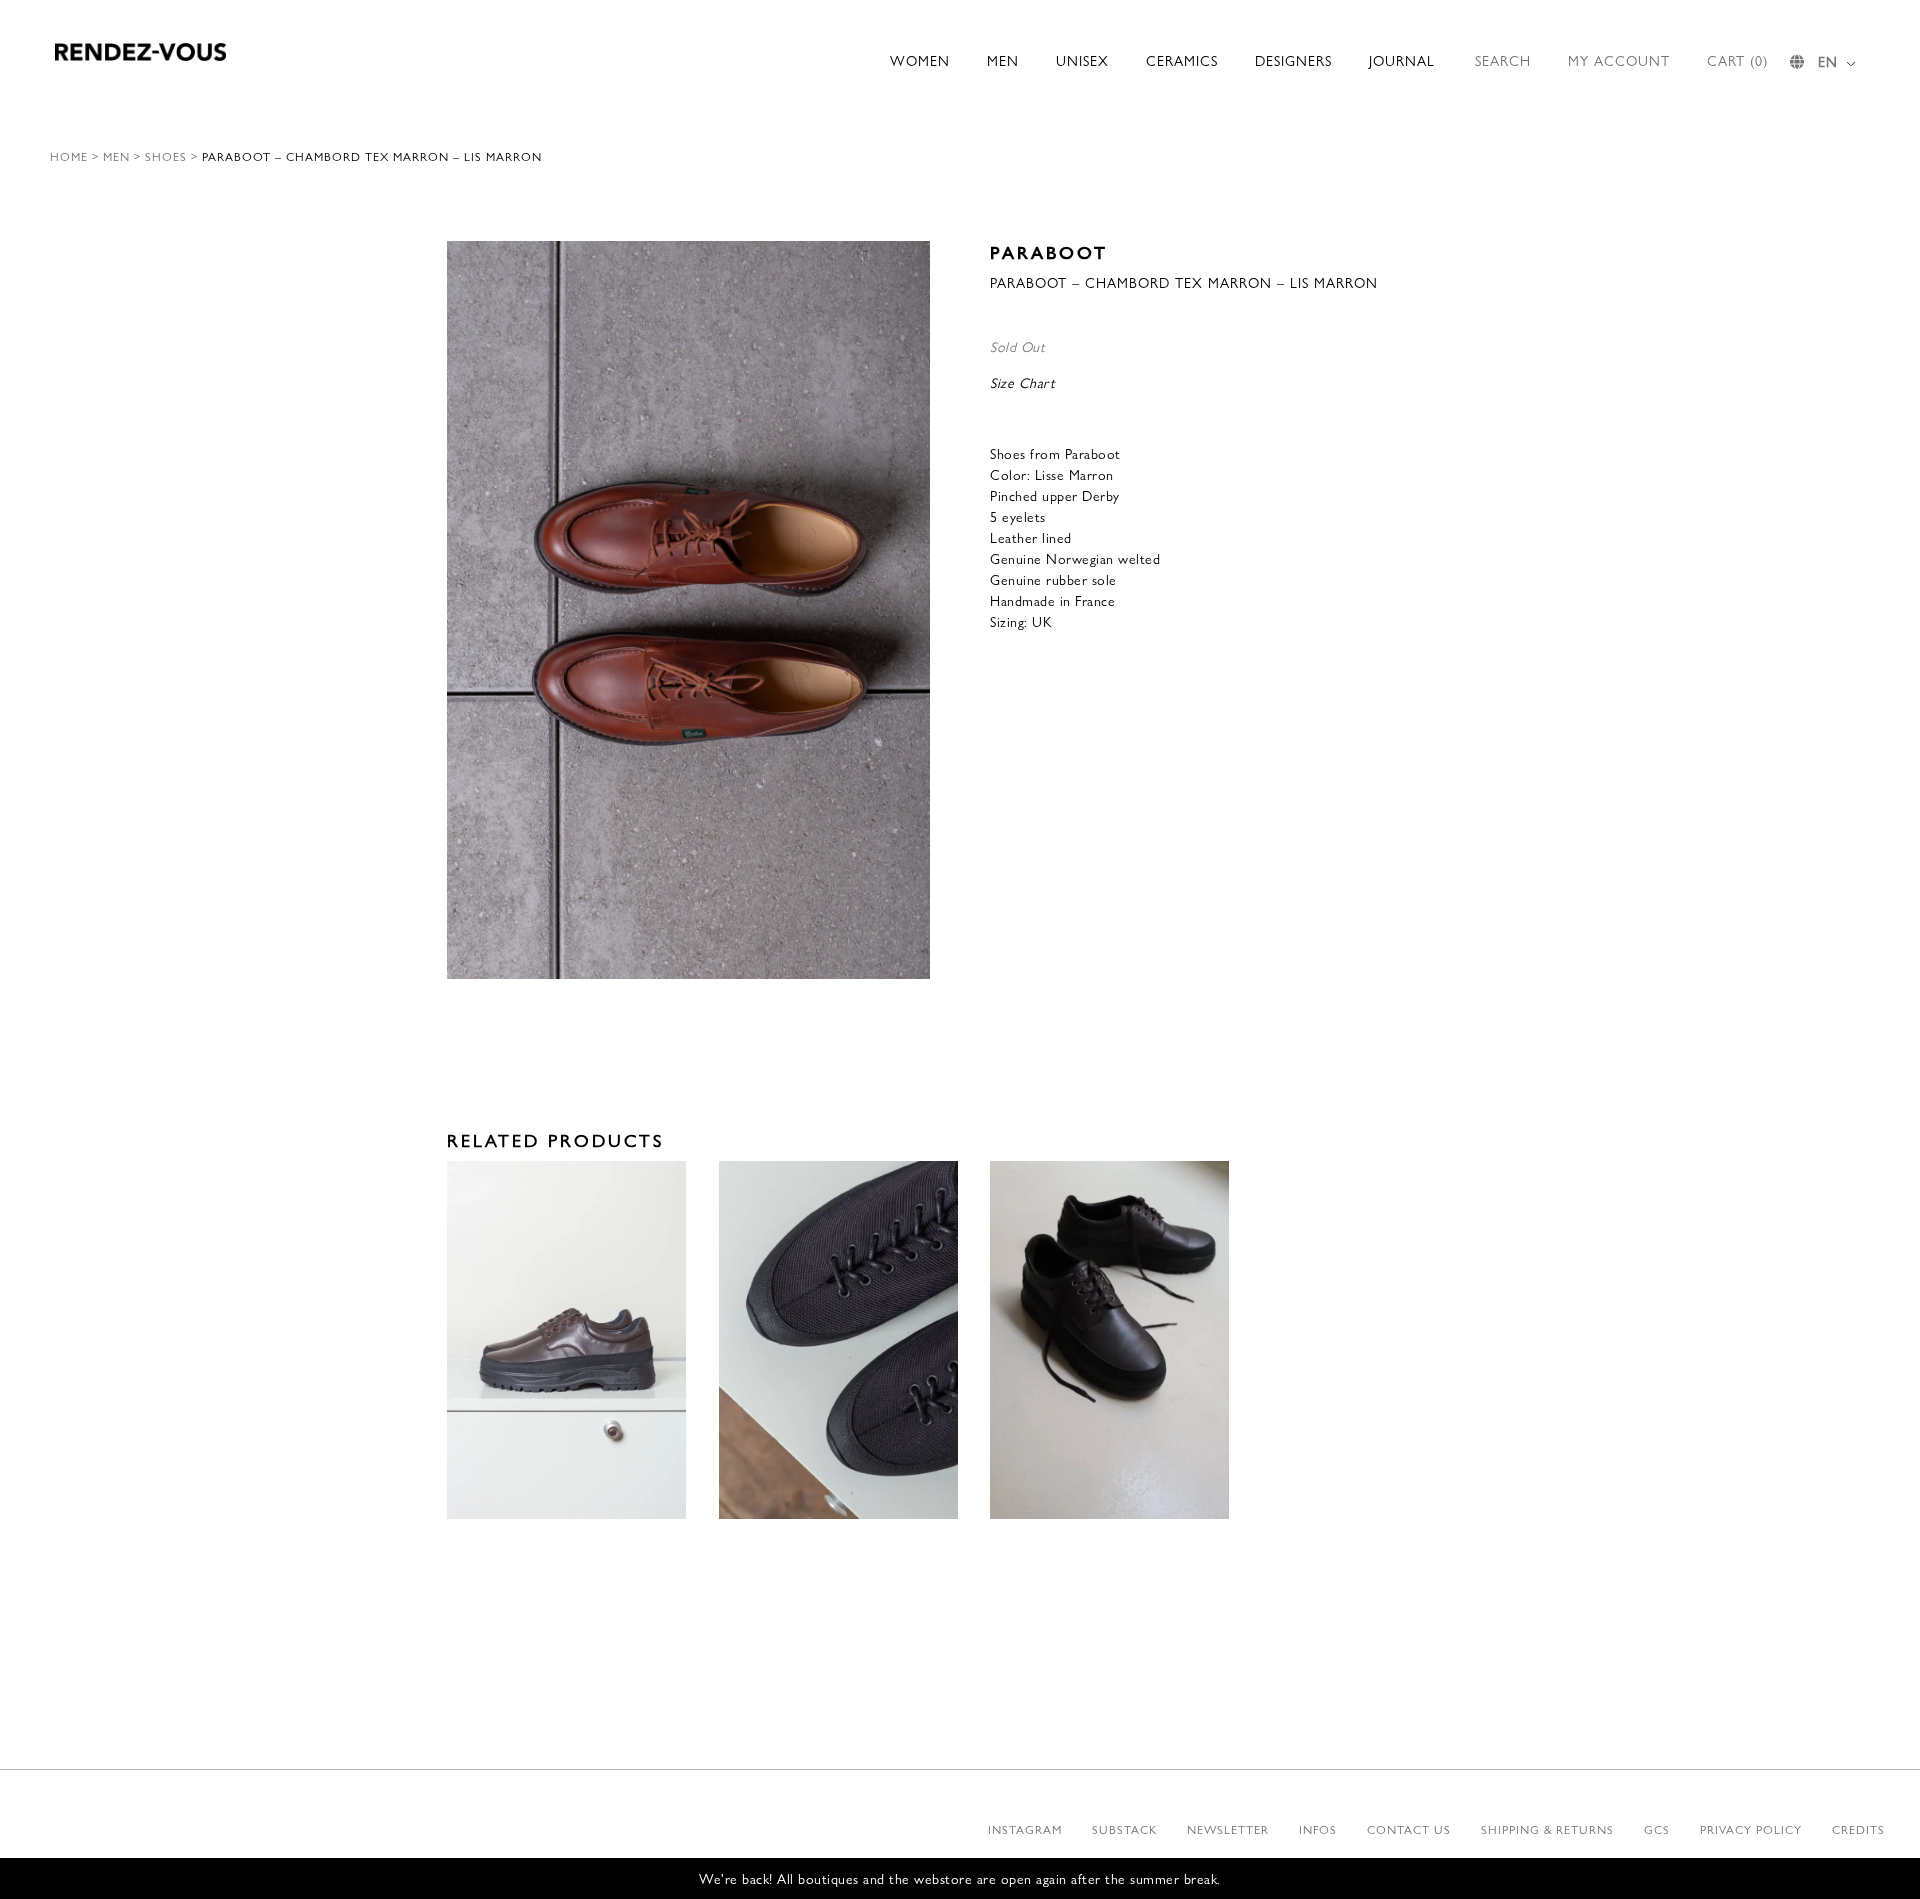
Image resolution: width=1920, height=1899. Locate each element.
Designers (1293, 60)
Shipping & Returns (1547, 1829)
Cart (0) (1737, 60)
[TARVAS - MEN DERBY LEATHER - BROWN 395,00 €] (566, 1340)
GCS (1657, 1829)
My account (1619, 60)
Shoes (166, 156)
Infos (1318, 1829)
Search (1503, 60)
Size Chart (1022, 382)
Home (69, 156)
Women (920, 60)
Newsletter (1228, 1829)
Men (1003, 60)
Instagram (1025, 1829)
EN (1828, 61)
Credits (1858, 1829)
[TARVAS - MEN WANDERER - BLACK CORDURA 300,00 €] (838, 1340)
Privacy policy (1751, 1829)
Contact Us (1409, 1829)
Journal (1402, 60)
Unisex (1082, 60)
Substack (1124, 1829)
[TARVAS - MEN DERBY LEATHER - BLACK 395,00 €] (1109, 1340)
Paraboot (1049, 251)
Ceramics (1182, 60)
